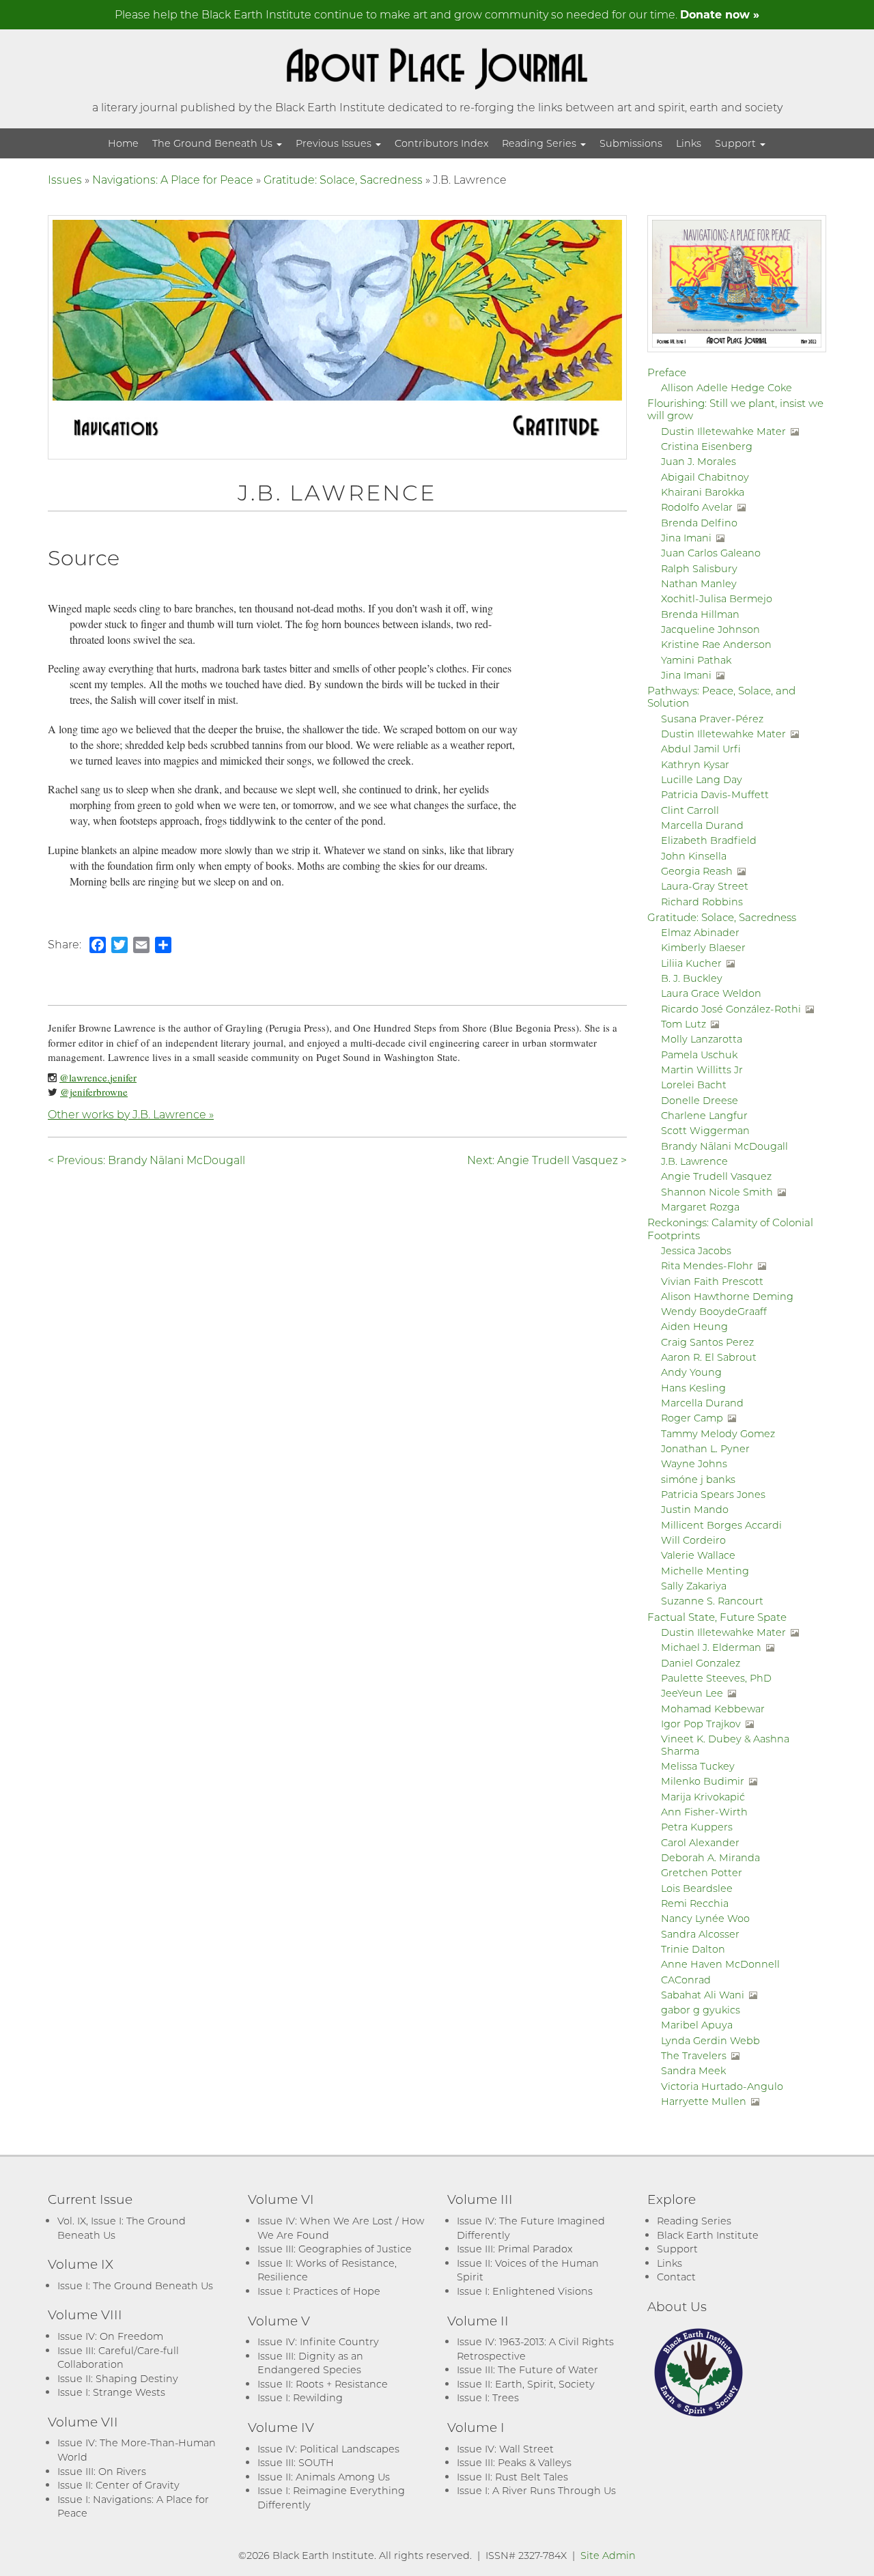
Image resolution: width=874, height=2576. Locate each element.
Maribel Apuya (697, 2025)
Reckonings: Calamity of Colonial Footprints (730, 1228)
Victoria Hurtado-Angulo (722, 2086)
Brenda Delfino (699, 523)
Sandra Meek (693, 2070)
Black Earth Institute (708, 2235)
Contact (676, 2277)
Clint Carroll (690, 810)
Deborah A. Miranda (710, 1857)
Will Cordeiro (693, 1540)
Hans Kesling (693, 1388)
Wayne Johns (694, 1463)
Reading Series (540, 143)
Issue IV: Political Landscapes (328, 2449)
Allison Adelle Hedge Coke (727, 387)
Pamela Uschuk (699, 1055)
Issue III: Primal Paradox (514, 2249)
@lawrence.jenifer (98, 1077)
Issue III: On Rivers (102, 2471)
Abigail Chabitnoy (705, 477)
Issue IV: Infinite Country (318, 2341)
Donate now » (720, 14)
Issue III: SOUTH (296, 2462)
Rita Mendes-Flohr (707, 1265)
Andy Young (691, 1372)
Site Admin (608, 2555)
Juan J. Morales (699, 461)
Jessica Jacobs (696, 1250)
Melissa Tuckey (698, 1766)
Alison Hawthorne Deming (727, 1296)
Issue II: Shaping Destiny (118, 2378)
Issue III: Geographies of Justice (335, 2249)
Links (689, 143)
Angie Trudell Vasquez (716, 1176)
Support (737, 143)
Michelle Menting (705, 1571)
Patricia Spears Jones (713, 1494)
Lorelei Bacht (694, 1085)
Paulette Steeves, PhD (716, 1678)
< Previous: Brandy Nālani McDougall (146, 1160)
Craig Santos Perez (707, 1342)
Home (123, 143)
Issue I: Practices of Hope (319, 2291)
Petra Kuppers (697, 1827)
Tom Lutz (683, 1024)
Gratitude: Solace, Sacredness (343, 179)
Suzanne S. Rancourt (712, 1601)
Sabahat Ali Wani (703, 1995)
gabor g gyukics (701, 2010)
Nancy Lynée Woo (705, 1918)
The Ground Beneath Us (214, 143)
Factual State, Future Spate (717, 1617)
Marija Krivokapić (703, 1797)
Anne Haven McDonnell (720, 1964)
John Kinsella (694, 856)
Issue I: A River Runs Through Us (536, 2490)
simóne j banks (698, 1479)
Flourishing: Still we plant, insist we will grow (735, 409)
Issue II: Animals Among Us (324, 2477)
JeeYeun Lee (692, 1693)
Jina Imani (686, 538)
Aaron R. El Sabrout (709, 1357)
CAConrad (686, 1980)
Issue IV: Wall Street (505, 2449)
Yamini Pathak (696, 660)
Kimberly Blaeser (703, 947)
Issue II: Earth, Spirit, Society (526, 2384)
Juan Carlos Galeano (711, 553)
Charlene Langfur (704, 1115)
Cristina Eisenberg (707, 446)
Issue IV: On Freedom (110, 2336)
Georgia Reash (697, 871)
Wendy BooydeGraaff (714, 1311)
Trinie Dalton (693, 1949)
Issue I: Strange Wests (111, 2392)
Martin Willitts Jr (702, 1070)
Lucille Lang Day (702, 779)
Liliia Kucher (691, 963)
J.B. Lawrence (694, 1161)
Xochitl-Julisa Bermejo (717, 598)
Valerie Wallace (698, 1555)
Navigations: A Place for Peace (173, 179)
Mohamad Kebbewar (713, 1709)
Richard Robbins (702, 902)
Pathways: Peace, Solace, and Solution (721, 696)
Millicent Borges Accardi (721, 1525)
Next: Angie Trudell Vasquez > (547, 1160)
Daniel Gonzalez (701, 1663)
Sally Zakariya (694, 1586)
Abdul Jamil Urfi (701, 749)
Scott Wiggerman (705, 1130)
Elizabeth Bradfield (709, 840)
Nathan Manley (699, 583)
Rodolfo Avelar (697, 507)
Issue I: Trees (488, 2397)
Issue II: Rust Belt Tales (512, 2477)
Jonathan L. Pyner (705, 1448)
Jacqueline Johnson (710, 629)
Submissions (631, 143)
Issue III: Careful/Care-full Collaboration (118, 2358)
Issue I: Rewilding (300, 2397)
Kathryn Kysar (695, 764)
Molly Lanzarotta (702, 1039)
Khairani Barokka (703, 492)
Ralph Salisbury (699, 568)
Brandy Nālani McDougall (724, 1146)
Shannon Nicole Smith (717, 1192)
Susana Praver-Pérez (712, 719)
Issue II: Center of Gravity (118, 2485)
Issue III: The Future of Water (527, 2369)
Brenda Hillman (700, 614)
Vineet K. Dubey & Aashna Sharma (725, 1744)
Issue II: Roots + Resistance (323, 2384)
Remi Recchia (695, 1903)
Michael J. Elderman (711, 1647)
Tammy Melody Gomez (718, 1433)
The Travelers (694, 2055)
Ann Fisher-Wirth (704, 1812)
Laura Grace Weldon (711, 993)
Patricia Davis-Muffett (715, 794)
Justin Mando (695, 1509)
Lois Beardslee (697, 1888)
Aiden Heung (694, 1326)
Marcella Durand (702, 825)
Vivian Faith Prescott (712, 1281)
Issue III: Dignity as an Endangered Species (310, 2363)
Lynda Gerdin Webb (710, 2040)
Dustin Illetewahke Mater (723, 431)
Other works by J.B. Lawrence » (131, 1114)
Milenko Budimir (703, 1781)
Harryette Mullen (704, 2101)
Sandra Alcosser (700, 1934)
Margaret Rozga (700, 1207)
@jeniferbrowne (94, 1092)
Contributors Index (441, 143)
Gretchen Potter (702, 1872)
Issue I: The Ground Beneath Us (135, 2285)
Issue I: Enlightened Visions (525, 2291)
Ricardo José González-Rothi (731, 1009)
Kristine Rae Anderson (716, 644)
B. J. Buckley (692, 978)
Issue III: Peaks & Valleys (514, 2462)
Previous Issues (335, 143)
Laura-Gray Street (705, 886)
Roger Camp (692, 1418)
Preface (667, 372)
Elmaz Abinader (700, 932)
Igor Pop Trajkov (701, 1724)
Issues (65, 179)
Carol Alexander (700, 1842)
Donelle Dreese (700, 1100)
